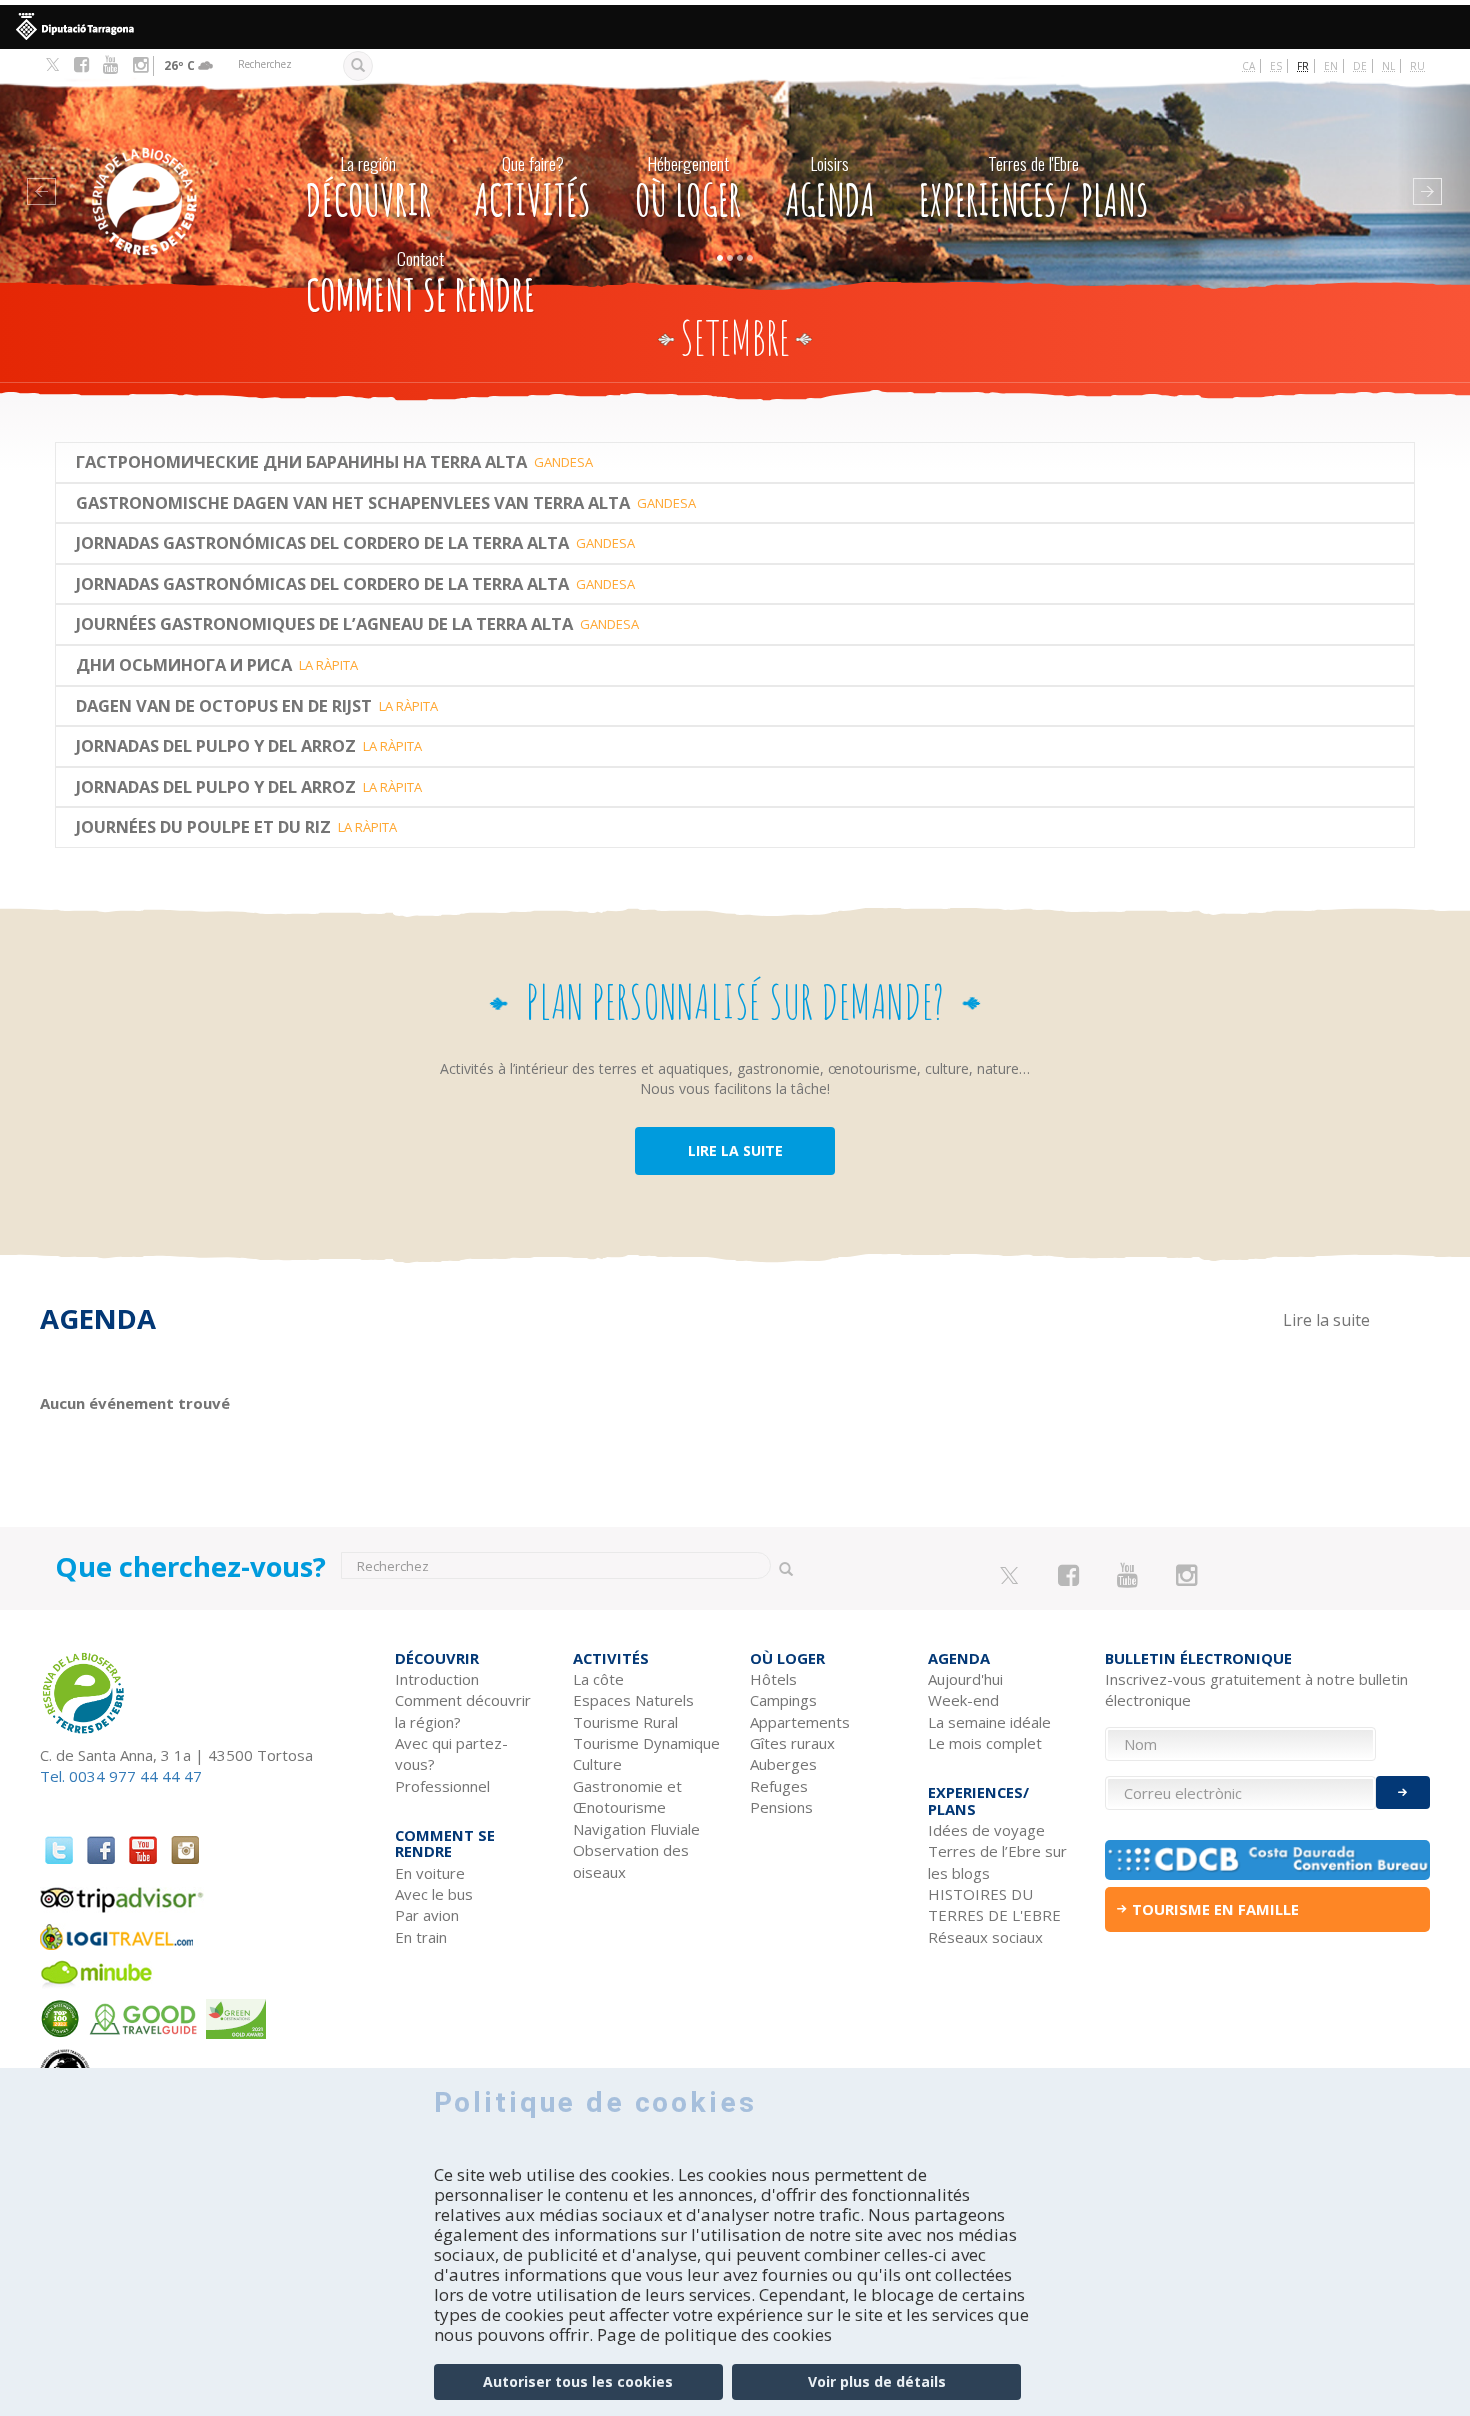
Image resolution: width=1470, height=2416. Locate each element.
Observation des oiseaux (631, 1860)
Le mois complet (985, 1743)
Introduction (437, 1679)
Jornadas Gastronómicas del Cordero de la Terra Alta (322, 543)
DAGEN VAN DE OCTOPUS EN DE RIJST (224, 706)
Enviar (1403, 1792)
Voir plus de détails (877, 2381)
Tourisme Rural (625, 1722)
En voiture (430, 1873)
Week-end (963, 1700)
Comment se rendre (420, 283)
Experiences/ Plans (1034, 188)
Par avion (427, 1915)
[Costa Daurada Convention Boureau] (1267, 1860)
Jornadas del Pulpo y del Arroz (216, 746)
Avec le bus (434, 1894)
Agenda (830, 188)
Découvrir (368, 188)
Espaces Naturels (633, 1700)
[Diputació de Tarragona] (735, 27)
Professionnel (442, 1786)
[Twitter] (52, 66)
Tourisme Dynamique (646, 1743)
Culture (597, 1764)
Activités (533, 188)
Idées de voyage (986, 1830)
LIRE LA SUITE (735, 1150)
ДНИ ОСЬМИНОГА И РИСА (184, 665)
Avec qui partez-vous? (451, 1753)
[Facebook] (81, 65)
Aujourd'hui (965, 1679)
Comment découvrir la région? (463, 1710)
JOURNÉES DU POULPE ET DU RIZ (203, 827)
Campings (783, 1700)
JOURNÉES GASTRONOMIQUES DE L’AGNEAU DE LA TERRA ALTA (324, 624)
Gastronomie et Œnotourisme (627, 1796)
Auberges (783, 1764)
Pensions (781, 1807)
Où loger (688, 188)
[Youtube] (110, 65)
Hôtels (773, 1679)
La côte (598, 1679)
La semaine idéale (989, 1722)
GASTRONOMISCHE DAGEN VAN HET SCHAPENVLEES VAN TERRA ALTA (353, 503)
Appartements (800, 1722)
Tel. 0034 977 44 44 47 (121, 1776)
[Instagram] (140, 65)
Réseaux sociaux (985, 1937)
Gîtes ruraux (792, 1743)
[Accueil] (171, 171)
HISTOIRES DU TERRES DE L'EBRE (994, 1904)
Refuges (779, 1786)
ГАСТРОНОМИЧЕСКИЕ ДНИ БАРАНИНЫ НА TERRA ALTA (301, 462)
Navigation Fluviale (636, 1829)
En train (421, 1937)
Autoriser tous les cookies (578, 2381)
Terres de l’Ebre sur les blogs (997, 1861)
